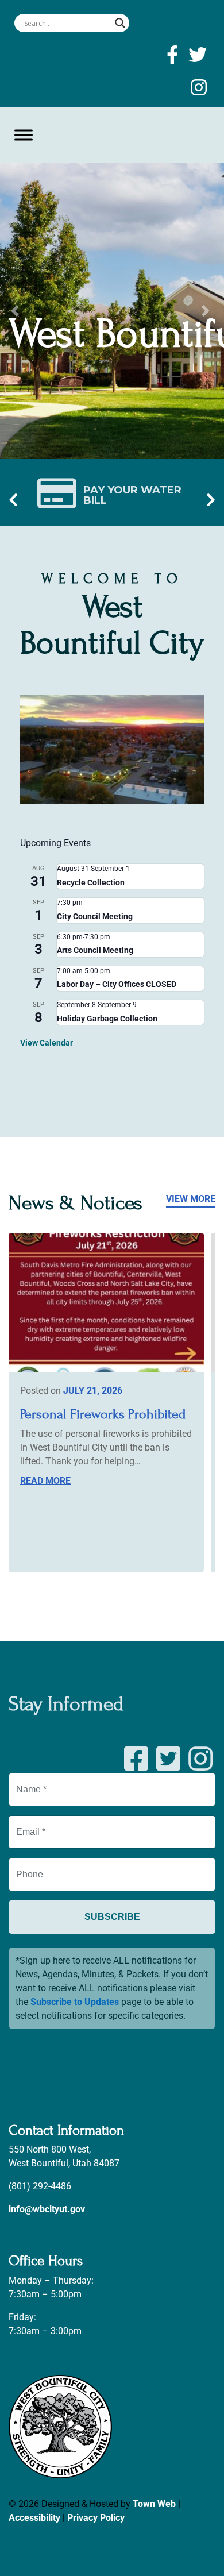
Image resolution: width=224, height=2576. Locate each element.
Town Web (154, 2504)
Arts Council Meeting (95, 950)
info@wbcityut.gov (47, 2209)
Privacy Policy (96, 2518)
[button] (17, 311)
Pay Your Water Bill (132, 495)
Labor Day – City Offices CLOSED (117, 984)
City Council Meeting (95, 916)
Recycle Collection (91, 882)
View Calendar (47, 1043)
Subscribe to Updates (75, 2002)
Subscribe (112, 1917)
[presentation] (13, 501)
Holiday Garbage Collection (107, 1019)
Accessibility (34, 2518)
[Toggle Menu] (24, 135)
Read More (45, 1481)
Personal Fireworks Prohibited (103, 1414)
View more (191, 1199)
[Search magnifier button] (120, 23)
